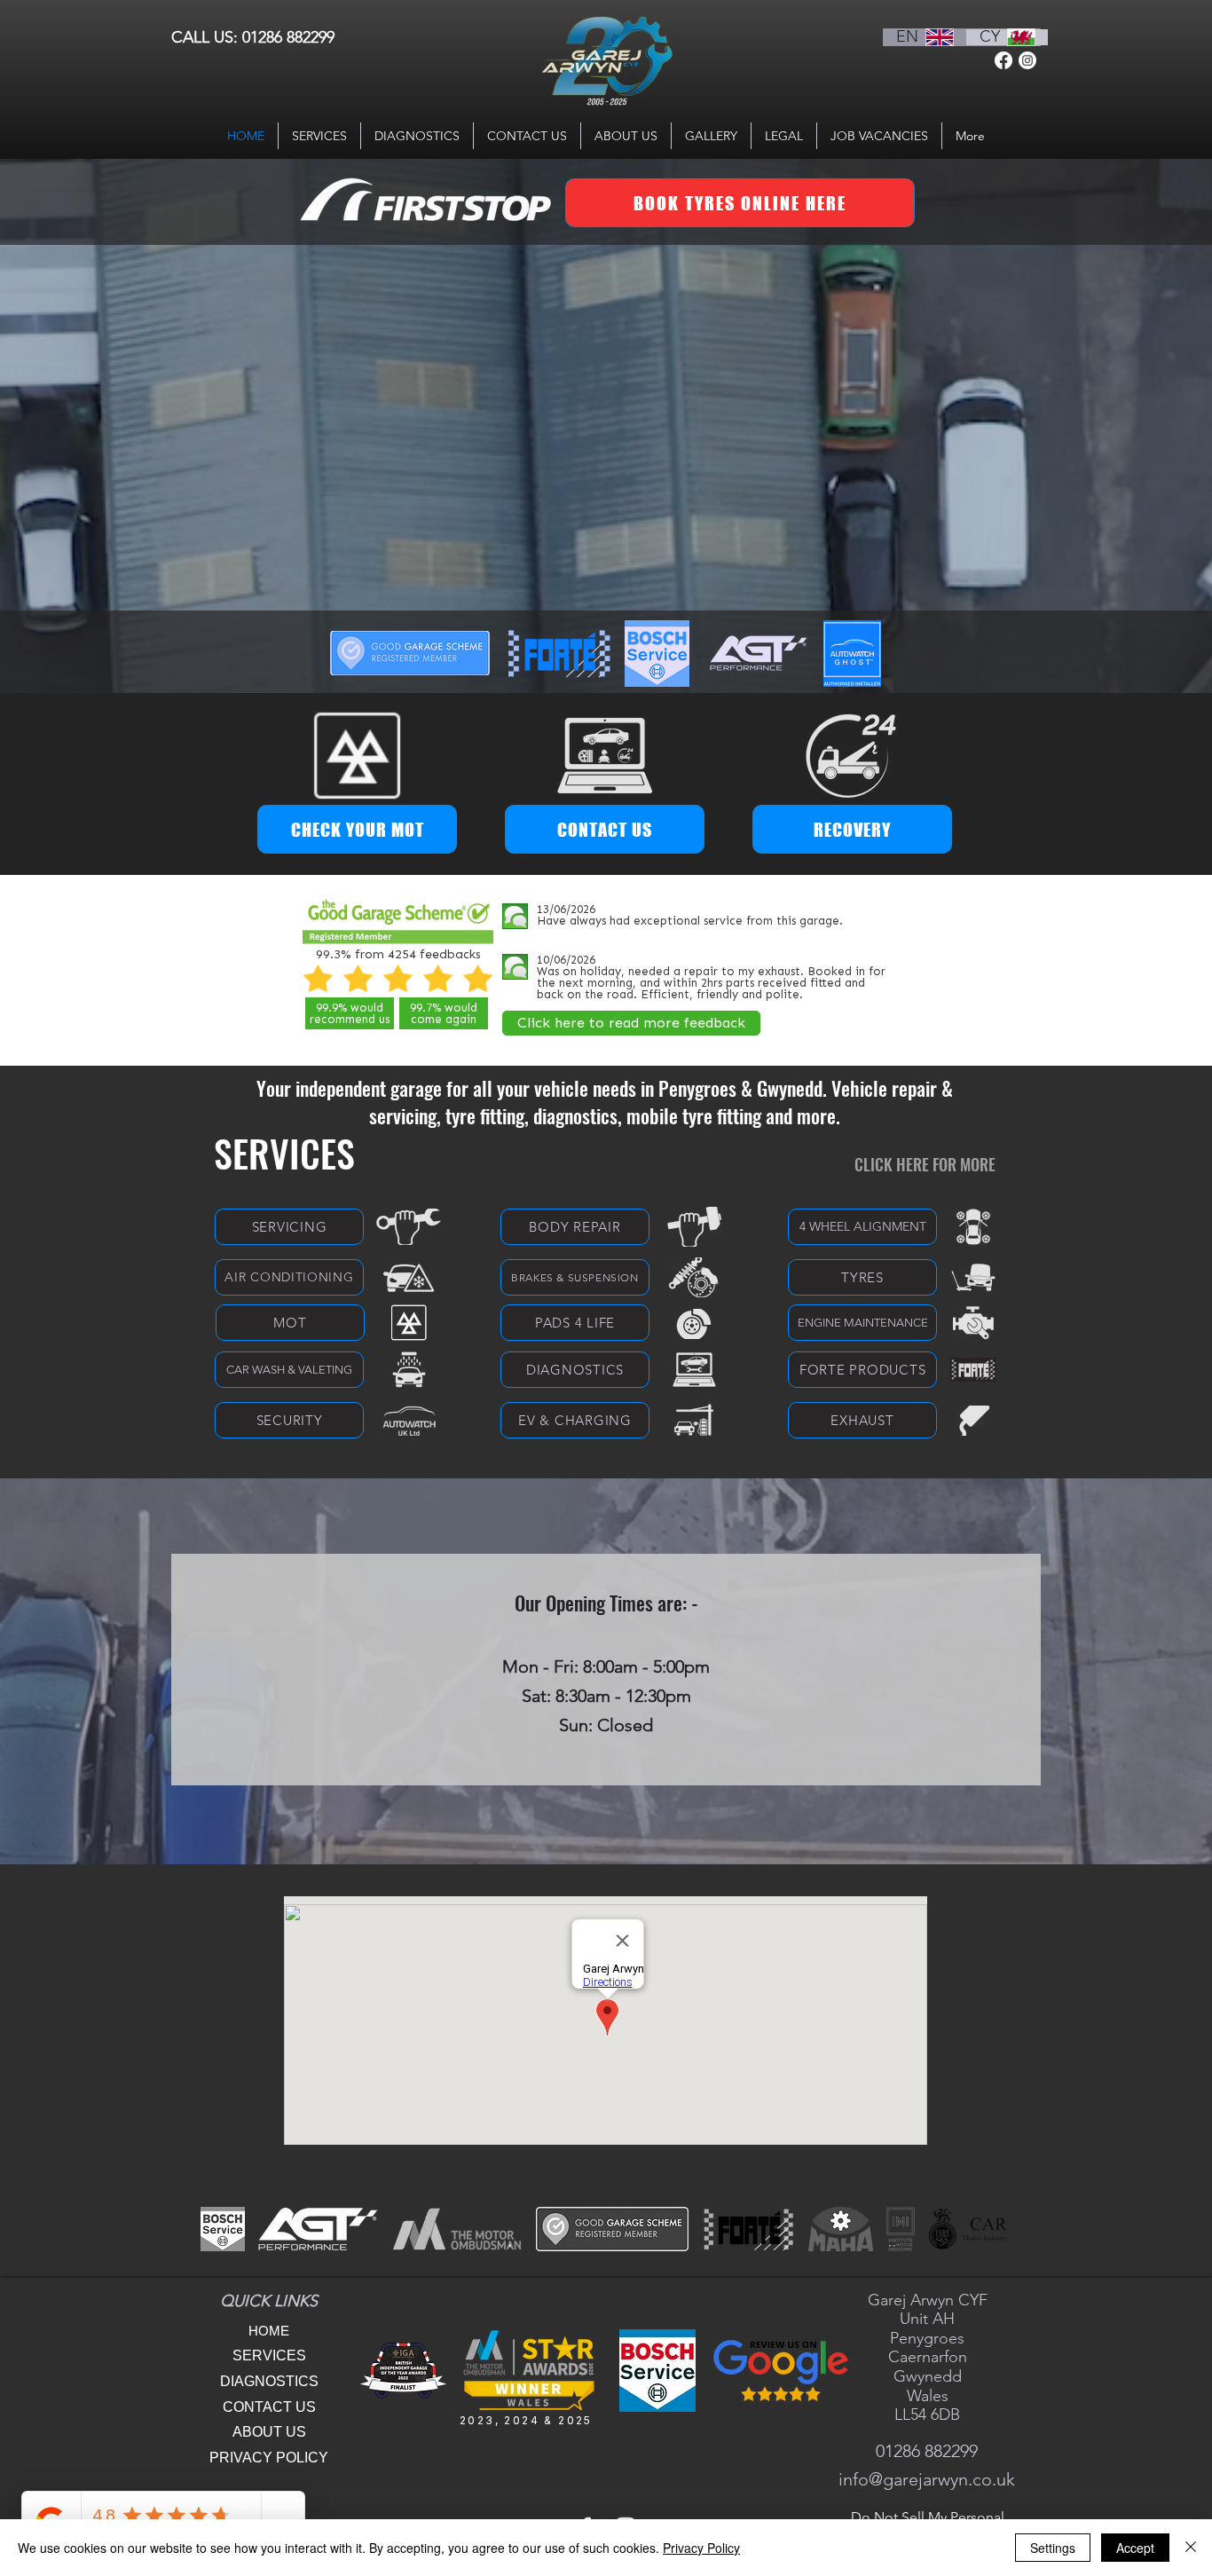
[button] (559, 654)
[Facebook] (1003, 60)
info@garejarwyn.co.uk (927, 2479)
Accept (1135, 2548)
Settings (1053, 2548)
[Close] (1191, 2548)
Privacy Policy (701, 2548)
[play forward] (986, 2229)
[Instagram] (1027, 60)
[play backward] (223, 2229)
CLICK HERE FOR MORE (925, 1164)
